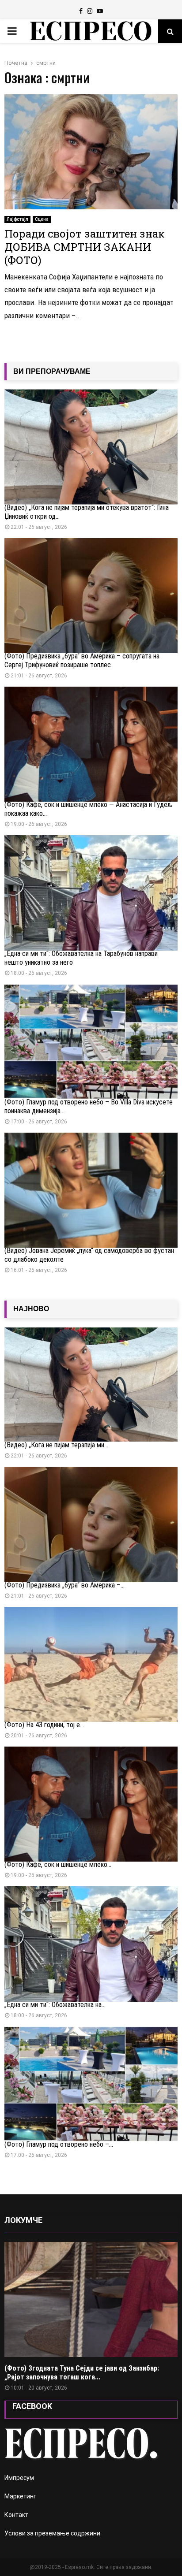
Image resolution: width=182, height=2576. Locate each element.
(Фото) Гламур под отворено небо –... (59, 2144)
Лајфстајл (17, 219)
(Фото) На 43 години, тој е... (44, 1725)
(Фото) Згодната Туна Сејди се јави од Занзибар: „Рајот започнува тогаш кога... (82, 2373)
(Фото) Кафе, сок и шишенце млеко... (58, 1864)
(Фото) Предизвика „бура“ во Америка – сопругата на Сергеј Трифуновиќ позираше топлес (82, 660)
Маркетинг (20, 2496)
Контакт (16, 2515)
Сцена (42, 219)
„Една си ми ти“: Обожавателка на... (55, 2005)
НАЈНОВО (31, 1309)
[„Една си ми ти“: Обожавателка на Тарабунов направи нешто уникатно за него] (91, 893)
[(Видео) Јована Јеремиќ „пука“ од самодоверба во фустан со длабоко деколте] (91, 1190)
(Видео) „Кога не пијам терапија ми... (56, 1445)
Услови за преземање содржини (52, 2533)
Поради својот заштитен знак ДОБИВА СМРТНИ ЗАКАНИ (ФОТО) (85, 247)
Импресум (19, 2478)
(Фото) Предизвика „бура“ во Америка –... (64, 1585)
